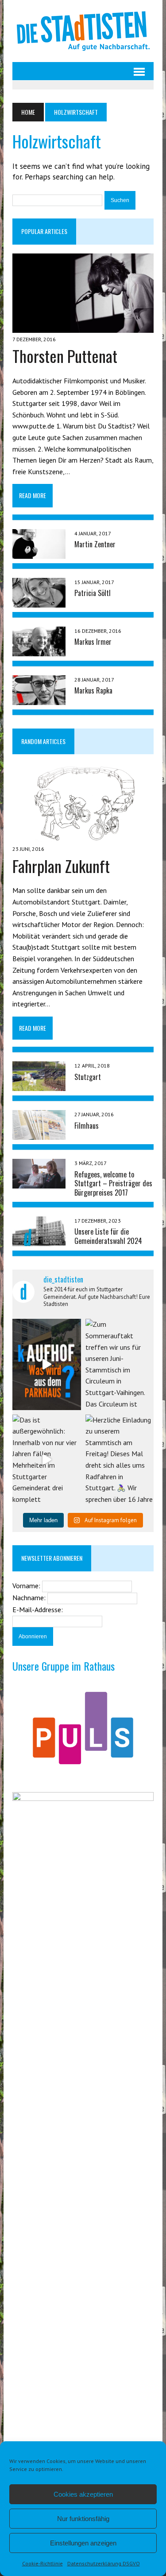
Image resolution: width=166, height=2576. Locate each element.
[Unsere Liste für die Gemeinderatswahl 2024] (39, 1240)
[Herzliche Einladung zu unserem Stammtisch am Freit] (120, 1460)
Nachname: (30, 1598)
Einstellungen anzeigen (83, 2543)
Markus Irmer (93, 642)
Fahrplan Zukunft (61, 866)
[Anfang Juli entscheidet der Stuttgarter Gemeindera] (46, 1364)
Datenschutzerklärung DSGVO (104, 2563)
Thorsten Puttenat (65, 356)
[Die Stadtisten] (83, 31)
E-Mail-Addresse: (38, 1610)
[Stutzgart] (39, 1085)
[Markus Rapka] (39, 699)
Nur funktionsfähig (83, 2519)
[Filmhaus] (39, 1134)
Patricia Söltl (93, 593)
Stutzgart (88, 1077)
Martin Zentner (95, 544)
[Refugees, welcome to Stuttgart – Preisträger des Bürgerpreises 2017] (39, 1183)
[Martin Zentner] (39, 553)
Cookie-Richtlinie (42, 2563)
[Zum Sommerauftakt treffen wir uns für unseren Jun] (120, 1364)
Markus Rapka (93, 690)
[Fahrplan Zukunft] (83, 837)
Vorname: (27, 1586)
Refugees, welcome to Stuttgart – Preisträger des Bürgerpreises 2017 (113, 1184)
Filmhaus (87, 1126)
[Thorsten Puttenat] (83, 327)
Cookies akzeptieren (83, 2494)
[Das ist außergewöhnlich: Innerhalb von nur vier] (46, 1460)
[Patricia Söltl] (39, 601)
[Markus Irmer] (39, 650)
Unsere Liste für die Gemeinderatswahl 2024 (108, 1236)
